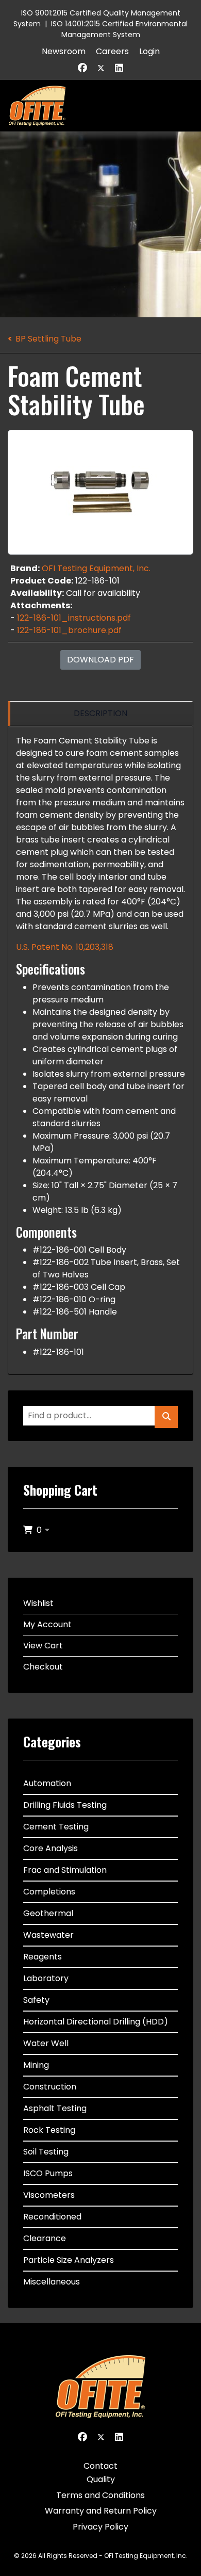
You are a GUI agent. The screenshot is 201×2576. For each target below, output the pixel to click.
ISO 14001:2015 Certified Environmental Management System (119, 29)
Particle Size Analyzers (69, 2260)
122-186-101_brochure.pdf (69, 630)
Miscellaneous (52, 2282)
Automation (47, 1783)
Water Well (46, 2043)
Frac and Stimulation (65, 1870)
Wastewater (48, 1935)
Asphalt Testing (55, 2108)
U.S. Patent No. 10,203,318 (65, 947)
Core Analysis (51, 1848)
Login (149, 51)
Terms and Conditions (100, 2495)
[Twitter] (101, 68)
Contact (100, 2466)
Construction (50, 2087)
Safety (36, 2000)
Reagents (43, 1957)
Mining (36, 2065)
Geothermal (48, 1913)
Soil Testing (46, 2152)
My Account (47, 1624)
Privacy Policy (100, 2527)
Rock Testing (49, 2130)
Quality (101, 2479)
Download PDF (100, 660)
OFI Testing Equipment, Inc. (96, 568)
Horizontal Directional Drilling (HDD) (96, 2022)
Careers (112, 51)
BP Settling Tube (48, 339)
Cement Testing (56, 1827)
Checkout (43, 1667)
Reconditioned (52, 2217)
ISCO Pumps (48, 2173)
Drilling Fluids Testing (65, 1805)
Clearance (45, 2238)
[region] (100, 714)
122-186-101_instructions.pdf (74, 618)
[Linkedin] (119, 68)
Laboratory (46, 1978)
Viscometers (49, 2195)
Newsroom (64, 51)
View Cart (43, 1646)
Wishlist (38, 1603)
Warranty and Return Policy (101, 2511)
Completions (49, 1892)
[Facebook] (82, 68)
